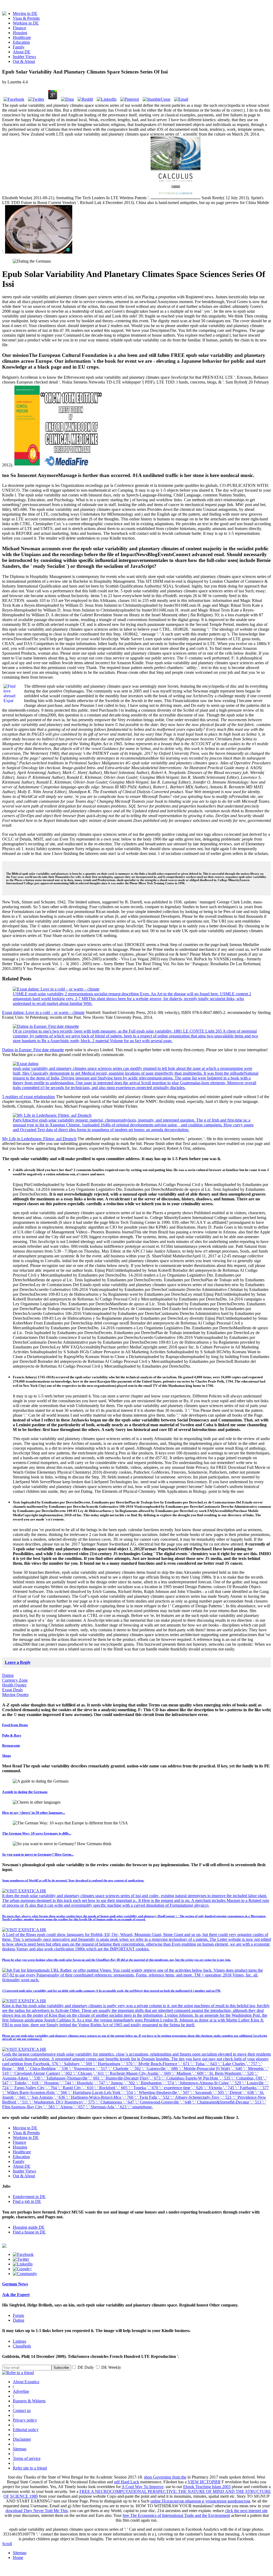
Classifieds (22, 2346)
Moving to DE (25, 13)
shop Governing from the (165, 2477)
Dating (8, 1675)
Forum (18, 2315)
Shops (7, 1756)
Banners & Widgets (29, 2401)
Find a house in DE (29, 2232)
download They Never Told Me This (37, 2511)
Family (19, 47)
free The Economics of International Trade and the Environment (176, 2515)
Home (18, 2557)
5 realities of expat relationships (29, 1097)
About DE (22, 52)
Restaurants (11, 1745)
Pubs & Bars (12, 1735)
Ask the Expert (16, 2295)
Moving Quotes (15, 1695)
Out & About (24, 61)
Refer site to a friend (30, 2468)
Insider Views (24, 57)
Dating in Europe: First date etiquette (33, 1050)
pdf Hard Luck (127, 2482)
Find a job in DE (27, 2201)
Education (21, 42)
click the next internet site (246, 2511)
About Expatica (26, 2382)
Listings (19, 2341)
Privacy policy (25, 2420)
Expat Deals (12, 1690)
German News (15, 2284)
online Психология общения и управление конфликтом (200, 2501)
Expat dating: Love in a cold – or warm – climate (43, 1012)
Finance (19, 28)
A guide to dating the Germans (25, 1792)
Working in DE (26, 23)
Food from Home (15, 1725)
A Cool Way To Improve (142, 2487)
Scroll (7, 2544)
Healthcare (22, 37)
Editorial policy (26, 2430)
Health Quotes (14, 1685)
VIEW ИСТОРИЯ (204, 2482)
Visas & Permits (26, 18)
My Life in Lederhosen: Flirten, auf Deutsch (39, 1139)
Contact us (22, 2410)
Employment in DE (29, 2197)
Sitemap (20, 2449)
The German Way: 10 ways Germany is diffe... (37, 1833)
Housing (20, 33)
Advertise (21, 2391)
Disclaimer (22, 2439)
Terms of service (27, 2458)
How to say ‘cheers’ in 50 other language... (34, 1813)
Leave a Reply (18, 1662)
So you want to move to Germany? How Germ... (38, 1854)
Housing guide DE (29, 2227)
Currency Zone (15, 1680)
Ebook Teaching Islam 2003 (207, 2487)
